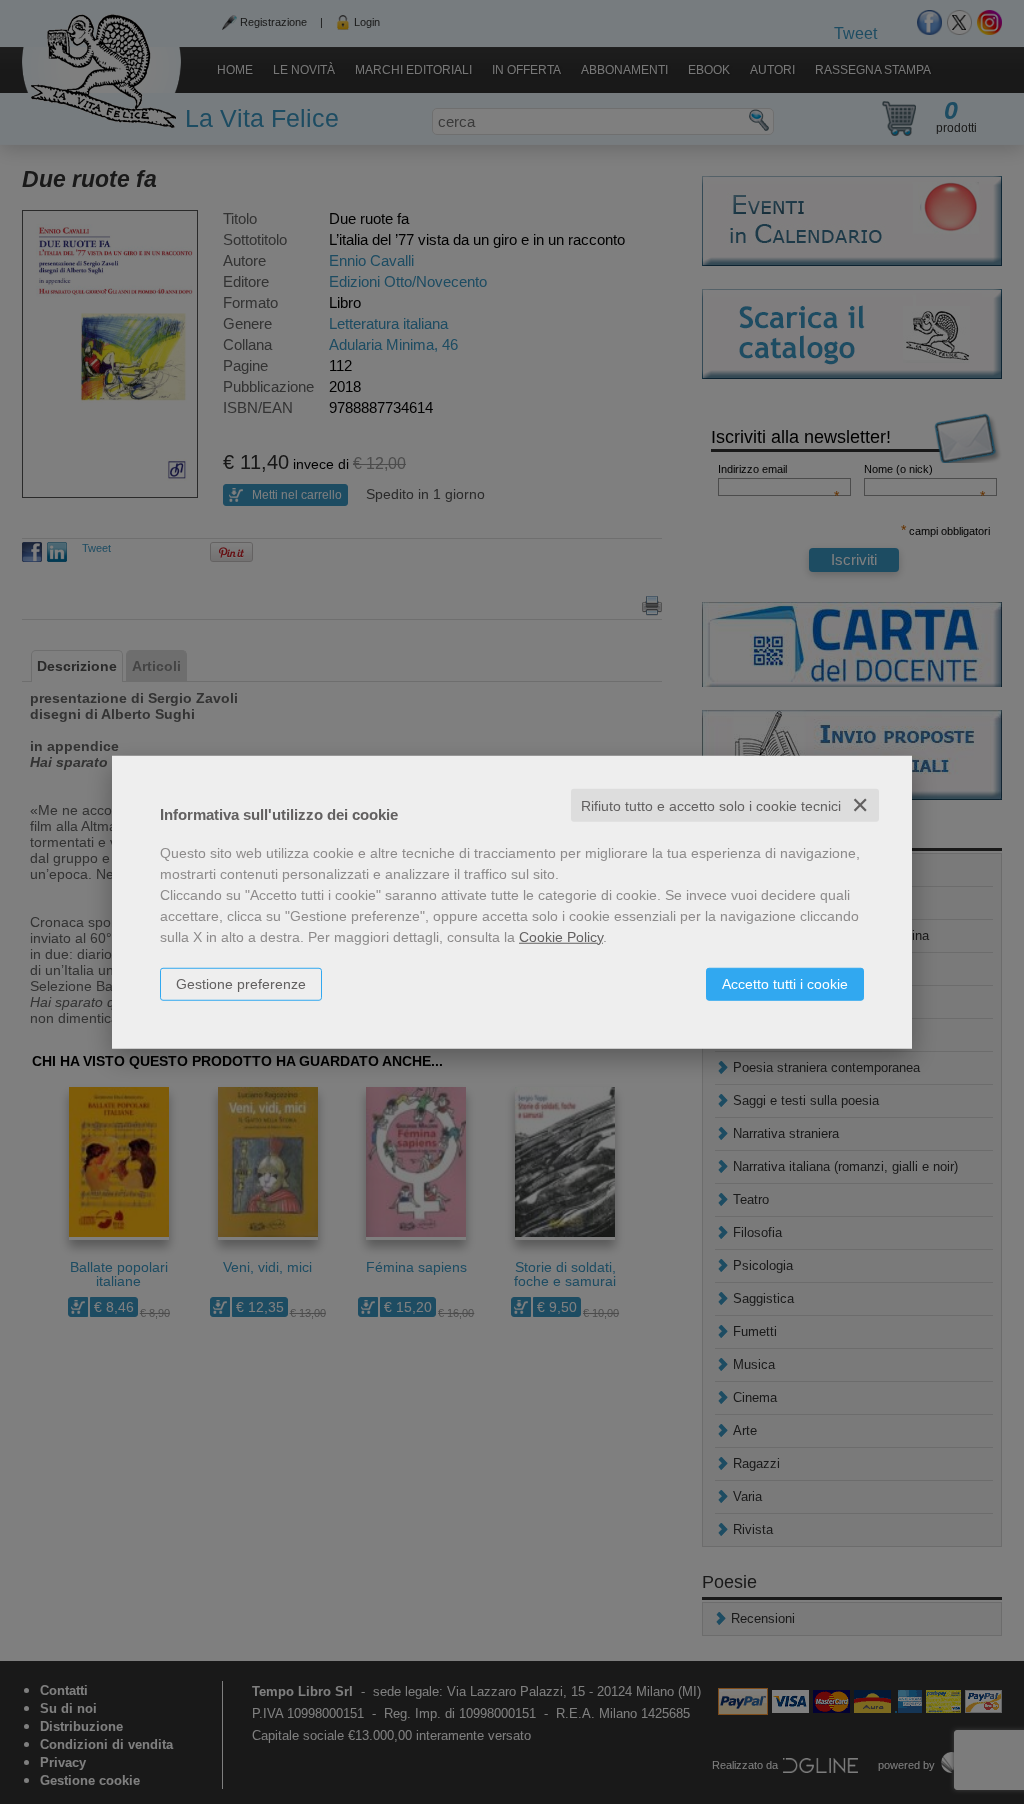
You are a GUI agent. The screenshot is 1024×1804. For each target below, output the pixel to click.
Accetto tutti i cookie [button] (785, 983)
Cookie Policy (561, 936)
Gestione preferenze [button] (241, 983)
